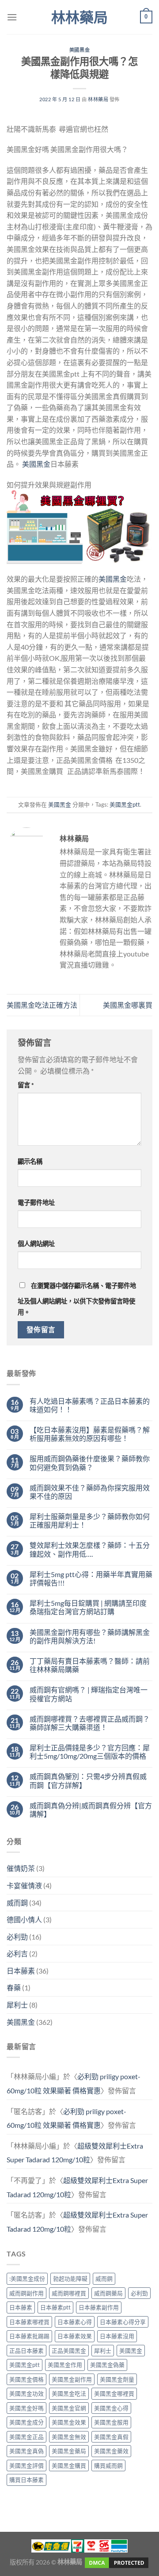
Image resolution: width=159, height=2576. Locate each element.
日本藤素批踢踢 (29, 2336)
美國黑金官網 (69, 2408)
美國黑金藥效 (111, 2451)
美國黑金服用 (111, 2422)
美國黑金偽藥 (107, 2365)
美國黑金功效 (26, 2393)
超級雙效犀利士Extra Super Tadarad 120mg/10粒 (75, 2153)
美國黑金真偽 (26, 2451)
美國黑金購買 (69, 2465)
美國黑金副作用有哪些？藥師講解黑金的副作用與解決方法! (90, 1636)
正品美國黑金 (69, 2351)
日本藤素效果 (75, 2336)
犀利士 (17, 2005)
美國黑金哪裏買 (128, 1005)
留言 (26, 1085)
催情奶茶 (21, 1868)
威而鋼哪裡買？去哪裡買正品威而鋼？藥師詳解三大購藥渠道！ (90, 1723)
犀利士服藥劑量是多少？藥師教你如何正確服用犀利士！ (90, 1520)
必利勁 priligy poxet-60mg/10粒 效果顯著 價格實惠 (74, 2083)
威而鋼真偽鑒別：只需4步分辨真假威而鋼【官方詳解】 (88, 1780)
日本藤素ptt (55, 2307)
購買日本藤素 (26, 2480)
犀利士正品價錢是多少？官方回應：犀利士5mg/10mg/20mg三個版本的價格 (90, 1752)
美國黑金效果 (69, 2422)
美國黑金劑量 (117, 2379)
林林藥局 (79, 17)
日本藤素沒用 (117, 2336)
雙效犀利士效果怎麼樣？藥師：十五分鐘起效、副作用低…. (90, 1549)
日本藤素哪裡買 (29, 2322)
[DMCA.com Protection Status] (116, 2562)
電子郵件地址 (36, 1202)
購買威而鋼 (108, 2465)
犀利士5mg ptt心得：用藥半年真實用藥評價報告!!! (91, 1578)
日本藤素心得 (75, 2322)
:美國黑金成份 (27, 2279)
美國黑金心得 (111, 2408)
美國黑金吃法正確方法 (42, 1005)
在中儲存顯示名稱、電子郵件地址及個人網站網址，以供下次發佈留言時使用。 (77, 1299)
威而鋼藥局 (108, 2293)
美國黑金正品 (26, 2437)
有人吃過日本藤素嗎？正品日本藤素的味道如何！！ (90, 1405)
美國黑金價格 (26, 2379)
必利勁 (17, 1937)
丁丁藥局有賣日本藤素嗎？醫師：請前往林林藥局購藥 (90, 1665)
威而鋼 (17, 1903)
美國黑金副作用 (72, 2379)
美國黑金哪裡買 (114, 2393)
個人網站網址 (36, 1244)
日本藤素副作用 (99, 2307)
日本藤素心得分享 (123, 2322)
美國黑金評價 (26, 2465)
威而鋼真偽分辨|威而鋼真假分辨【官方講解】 (91, 1810)
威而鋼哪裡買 (69, 2293)
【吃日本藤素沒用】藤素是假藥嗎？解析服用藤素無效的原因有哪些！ (90, 1434)
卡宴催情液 (24, 1885)
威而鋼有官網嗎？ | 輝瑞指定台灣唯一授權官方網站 (89, 1694)
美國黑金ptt (125, 804)
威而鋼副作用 (26, 2293)
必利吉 (17, 1953)
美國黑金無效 (69, 2437)
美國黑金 (79, 50)
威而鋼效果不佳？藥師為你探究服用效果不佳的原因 (90, 1492)
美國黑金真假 (111, 2437)
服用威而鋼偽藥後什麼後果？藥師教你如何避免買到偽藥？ (90, 1463)
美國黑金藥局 (69, 2451)
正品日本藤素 (26, 2351)
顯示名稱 (30, 1161)
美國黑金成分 (26, 2422)
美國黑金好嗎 (26, 2408)
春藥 (14, 1987)
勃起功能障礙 (70, 2279)
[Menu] (12, 17)
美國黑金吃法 (69, 2393)
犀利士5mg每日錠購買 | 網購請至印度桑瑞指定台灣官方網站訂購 (88, 1607)
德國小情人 (24, 1919)
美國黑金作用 (65, 2365)
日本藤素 (21, 1971)
